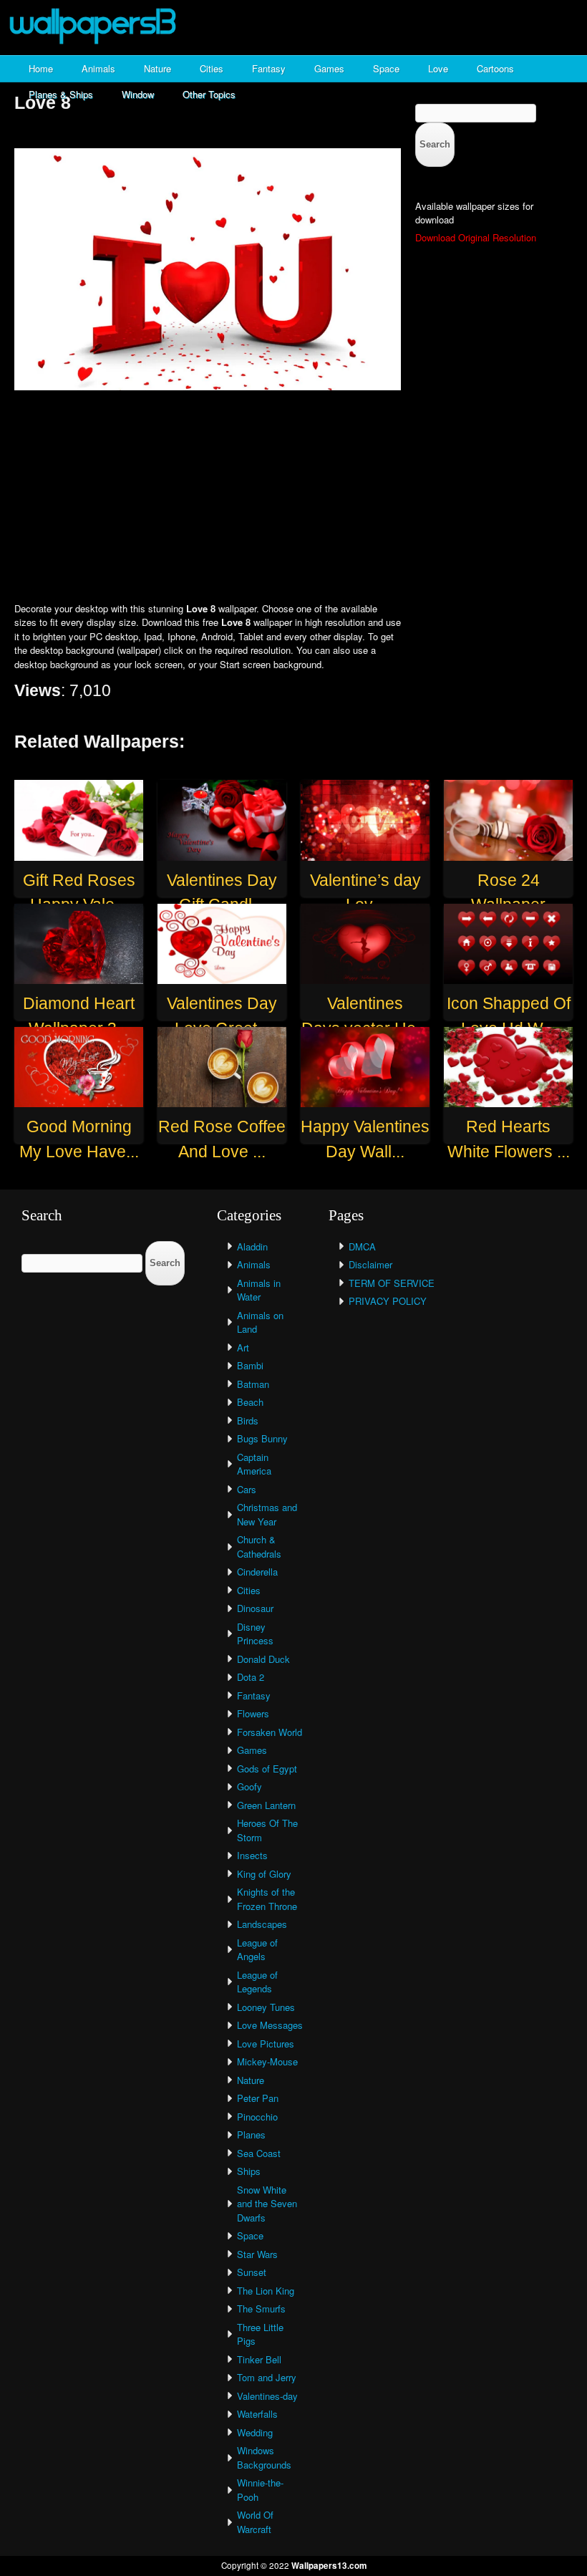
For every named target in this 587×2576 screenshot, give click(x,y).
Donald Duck (263, 1659)
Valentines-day (267, 2396)
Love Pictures (266, 2044)
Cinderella (257, 1572)
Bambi (250, 1365)
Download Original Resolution (476, 237)
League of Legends (257, 1982)
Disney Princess (255, 1634)
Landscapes (262, 1924)
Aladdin (252, 1246)
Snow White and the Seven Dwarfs (267, 2204)
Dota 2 (251, 1677)
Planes (251, 2134)
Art (243, 1347)
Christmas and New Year (267, 1514)
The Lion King (266, 2291)
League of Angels (257, 1950)
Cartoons (495, 68)
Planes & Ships (61, 94)
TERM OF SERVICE (392, 1283)
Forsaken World (270, 1732)
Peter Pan (258, 2098)
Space (386, 68)
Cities (212, 68)
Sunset (252, 2272)
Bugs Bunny (262, 1438)
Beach (250, 1402)
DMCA (362, 1246)
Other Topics (209, 94)
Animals (98, 68)
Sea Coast (259, 2153)
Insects (252, 1855)
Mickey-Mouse (267, 2061)
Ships (249, 2171)
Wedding (255, 2432)
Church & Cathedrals (259, 1547)
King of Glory (264, 1874)
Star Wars (257, 2254)
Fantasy (269, 68)
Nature (157, 68)
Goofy (249, 1786)
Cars (247, 1489)
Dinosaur (255, 1608)
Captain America (254, 1464)
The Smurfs (261, 2309)
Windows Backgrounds (264, 2457)
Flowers (253, 1713)
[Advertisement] (293, 498)
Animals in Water (259, 1290)
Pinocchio (257, 2117)
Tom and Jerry (267, 2377)
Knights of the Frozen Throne (267, 1899)
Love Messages (270, 2025)
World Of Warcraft (255, 2522)
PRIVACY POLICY (388, 1301)
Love (438, 68)
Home (41, 68)
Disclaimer (370, 1264)
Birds (248, 1420)
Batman (253, 1384)
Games (329, 68)
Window (138, 94)
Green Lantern (266, 1805)
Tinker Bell (259, 2359)
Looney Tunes (266, 2007)
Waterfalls (257, 2414)
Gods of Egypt (267, 1769)
